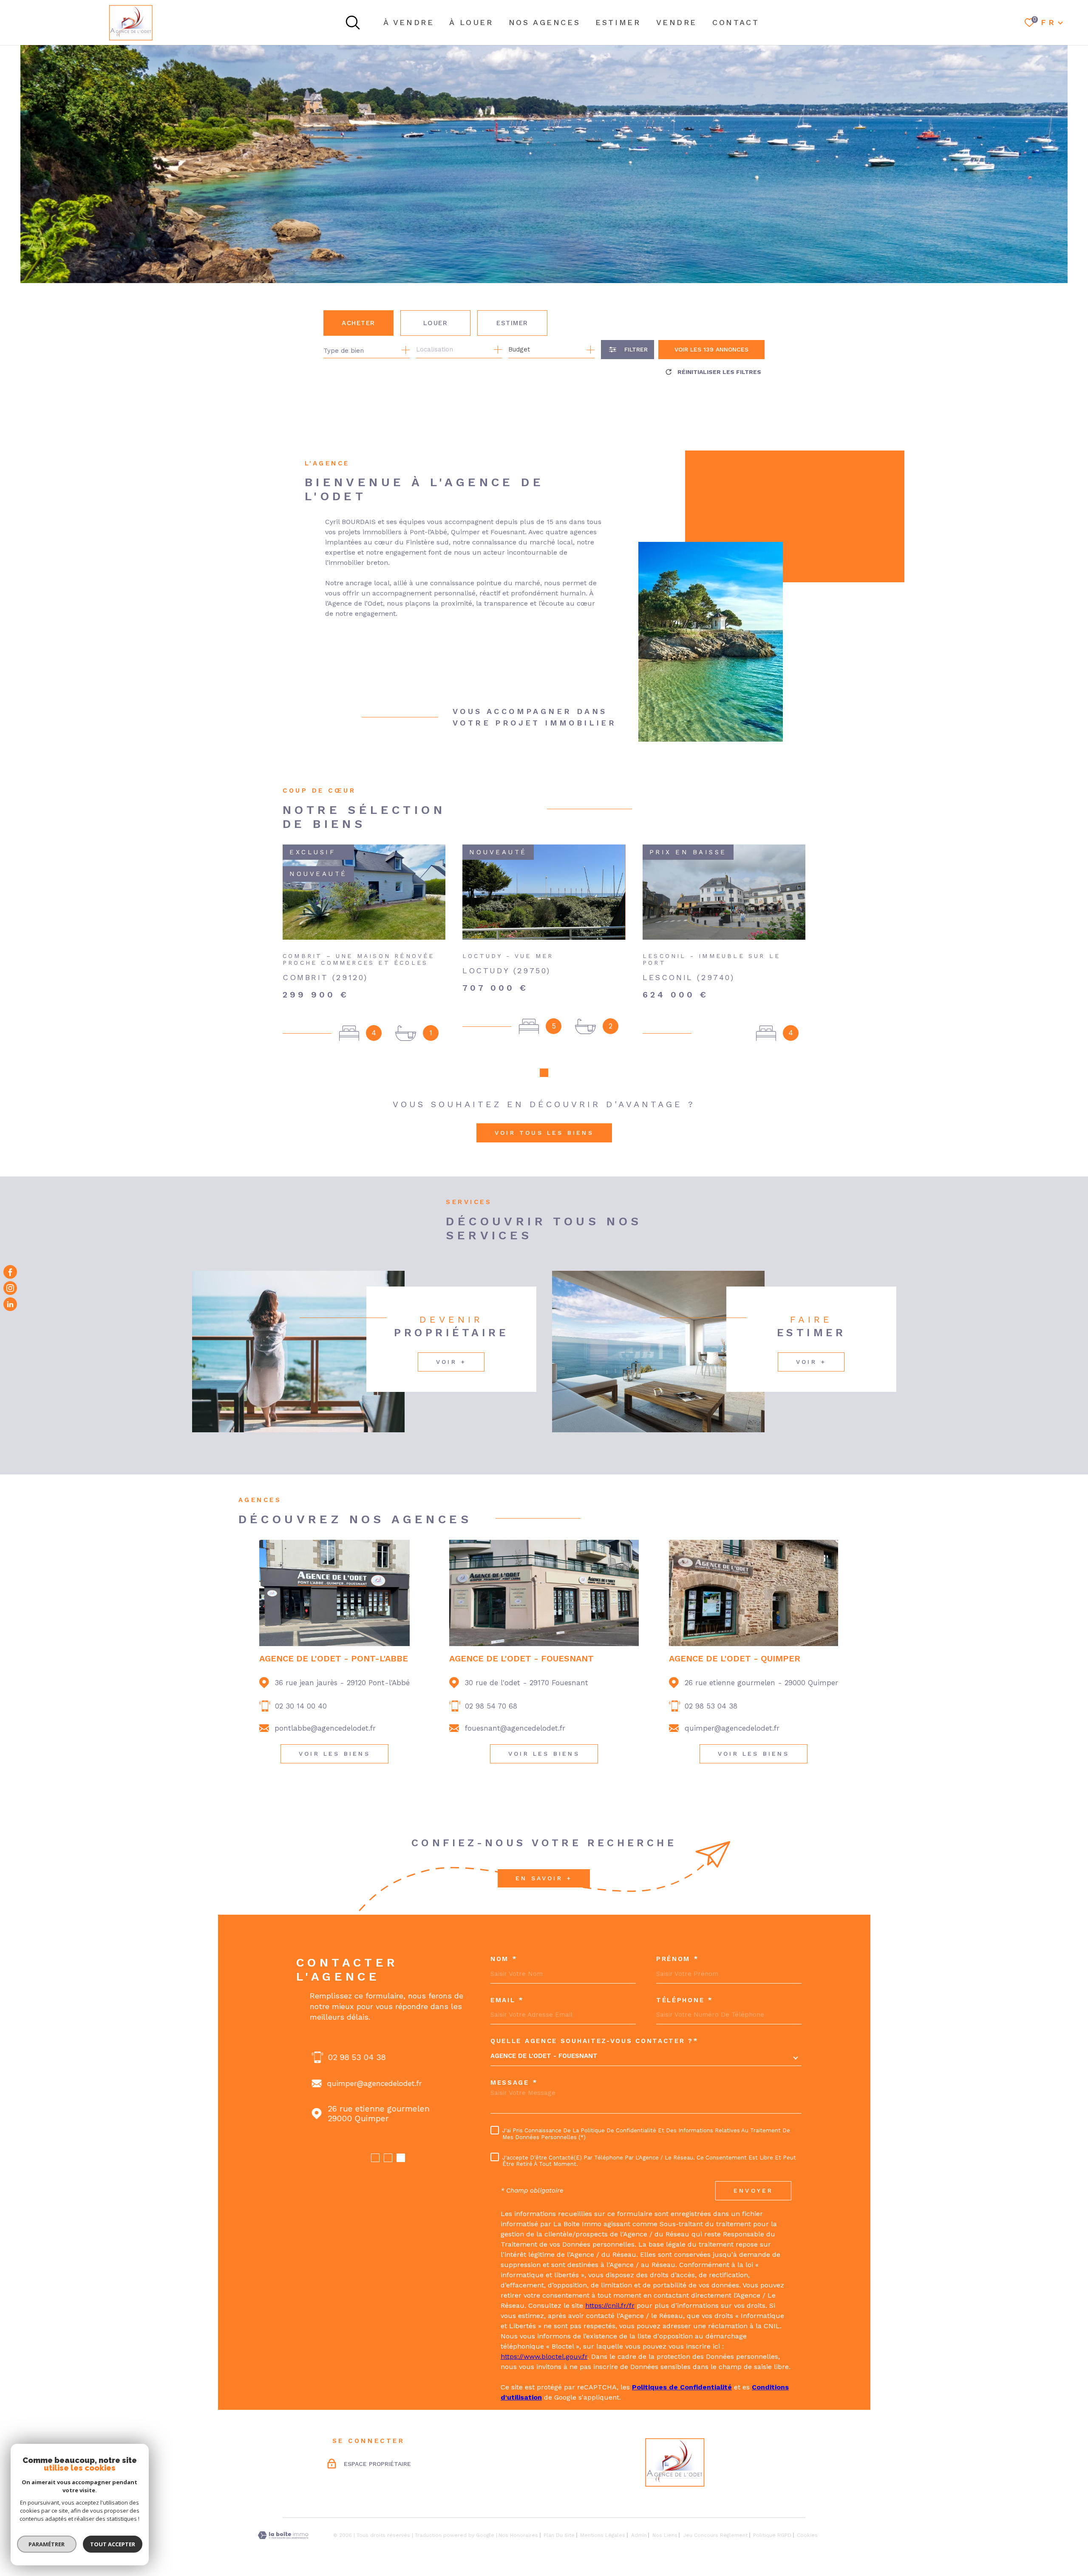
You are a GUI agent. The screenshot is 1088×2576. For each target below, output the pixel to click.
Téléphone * (685, 2000)
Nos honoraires (518, 2535)
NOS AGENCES (545, 22)
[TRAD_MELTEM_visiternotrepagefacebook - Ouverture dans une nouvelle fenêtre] (10, 1272)
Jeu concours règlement (715, 2535)
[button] (544, 1073)
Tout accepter (113, 2544)
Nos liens (665, 2535)
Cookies (807, 2535)
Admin (639, 2535)
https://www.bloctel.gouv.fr (544, 2356)
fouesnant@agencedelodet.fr (515, 1728)
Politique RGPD (772, 2535)
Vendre (677, 22)
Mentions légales (603, 2535)
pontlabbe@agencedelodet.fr (325, 1728)
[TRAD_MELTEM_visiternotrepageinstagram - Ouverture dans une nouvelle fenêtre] (10, 1288)
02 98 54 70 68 (491, 1706)
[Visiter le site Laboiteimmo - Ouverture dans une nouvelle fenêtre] (283, 2535)
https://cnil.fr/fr (610, 2305)
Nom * (504, 1959)
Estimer (512, 323)
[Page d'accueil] (131, 23)
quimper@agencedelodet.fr (732, 1728)
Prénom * (678, 1959)
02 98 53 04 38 (711, 1706)
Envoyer (753, 2191)
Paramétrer (47, 2544)
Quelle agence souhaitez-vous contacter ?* (595, 2041)
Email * (507, 2000)
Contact (736, 22)
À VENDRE (409, 22)
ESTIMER (618, 22)
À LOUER (471, 22)
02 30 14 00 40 (301, 1706)
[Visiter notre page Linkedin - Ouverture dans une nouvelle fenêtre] (10, 1304)
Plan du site (559, 2535)
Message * (514, 2083)
